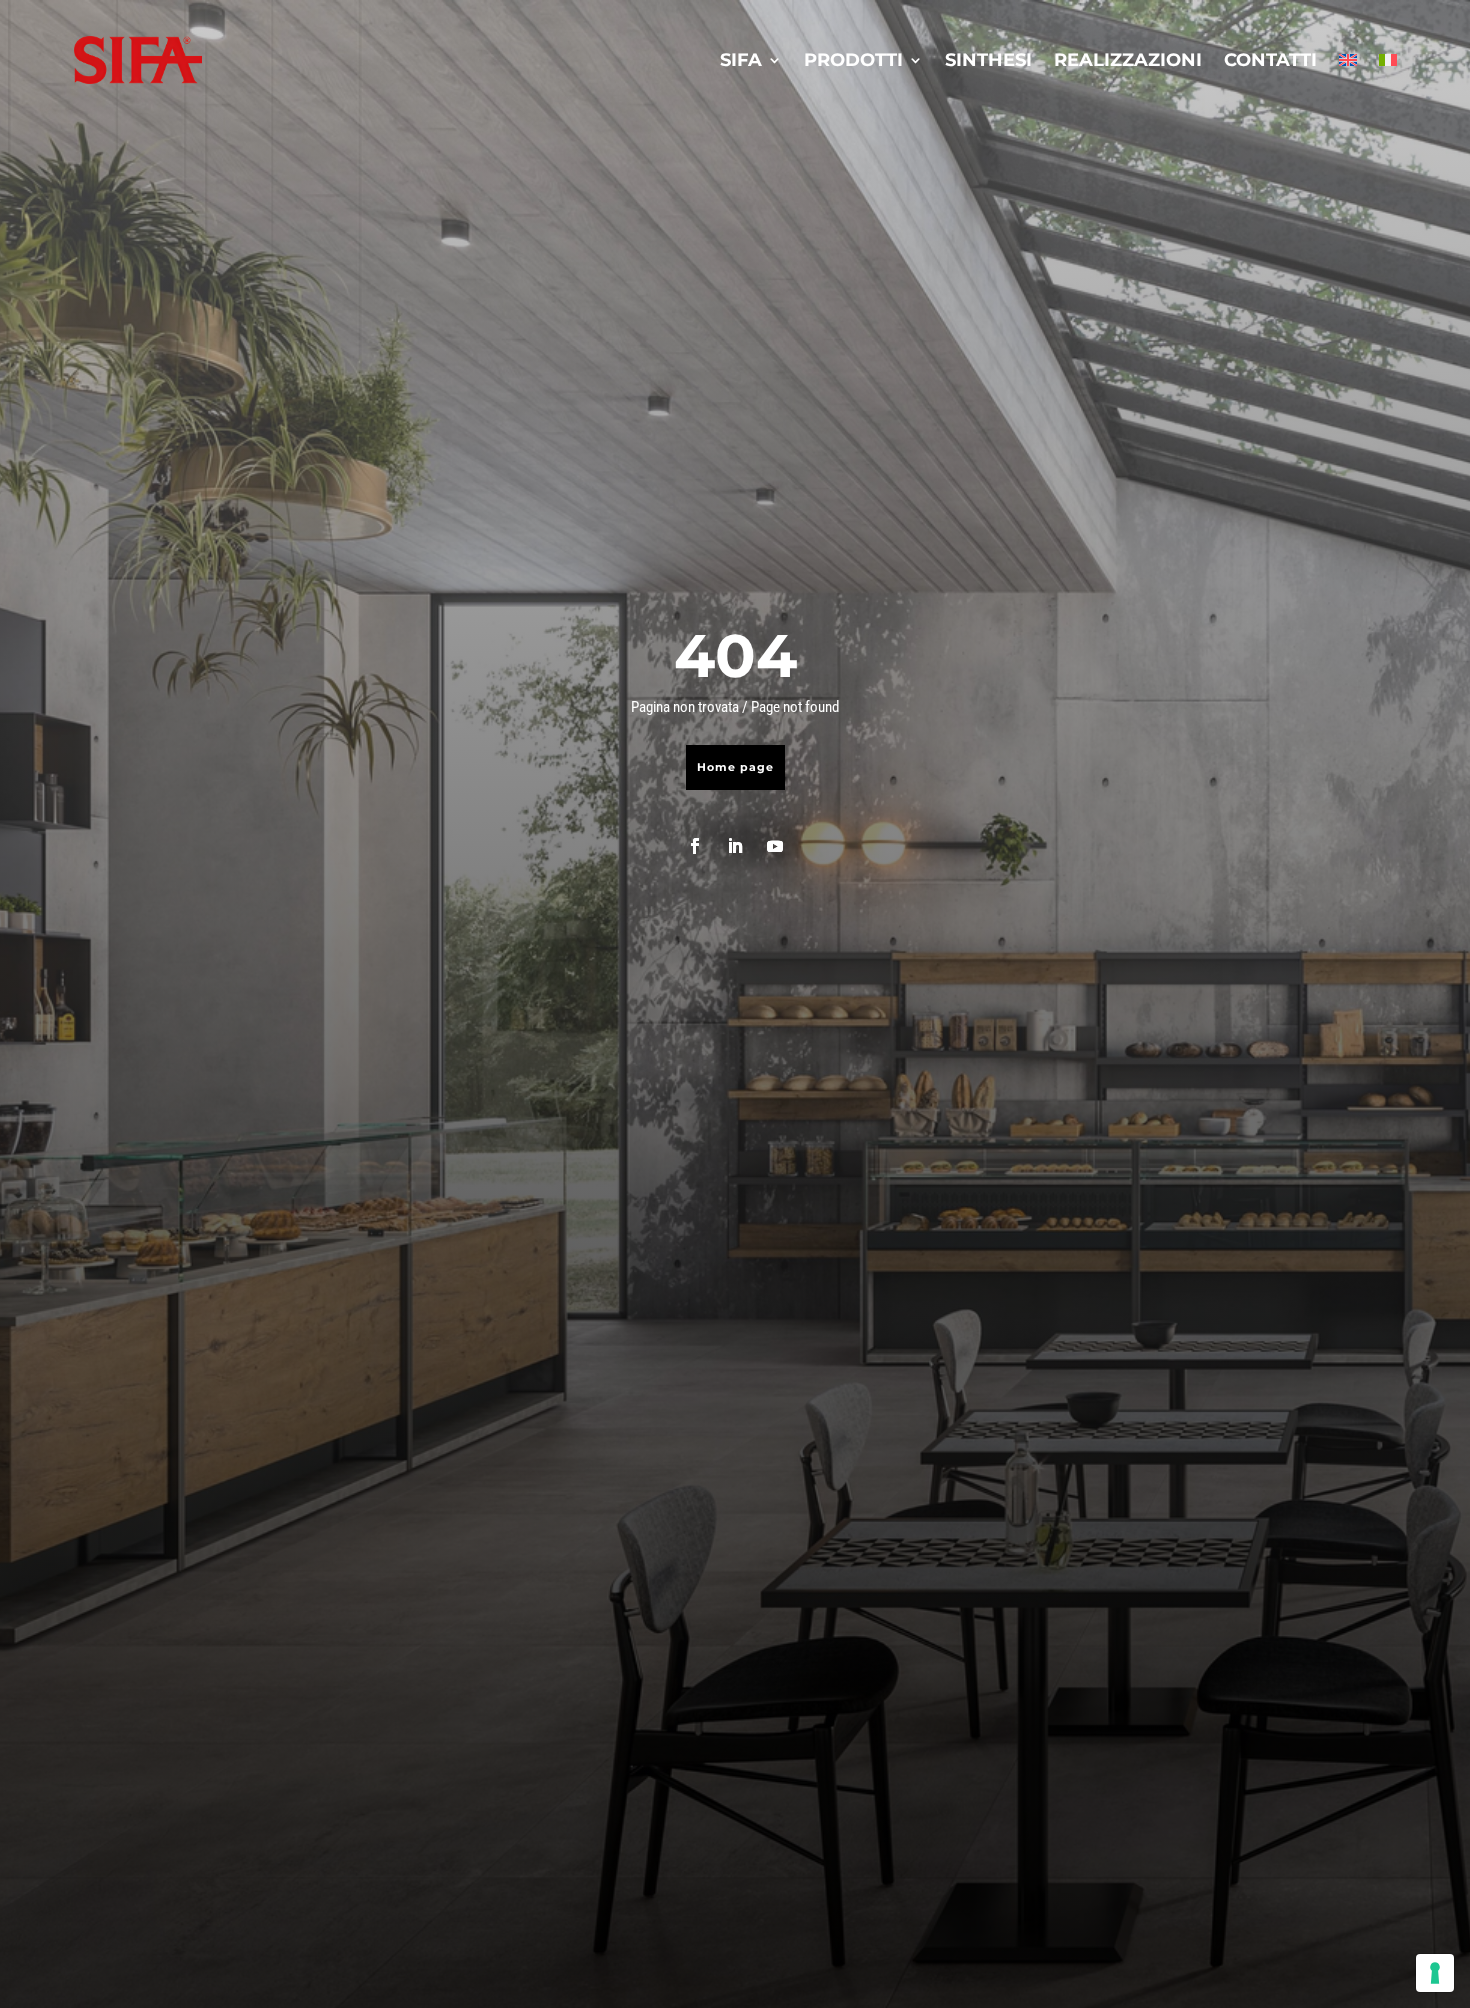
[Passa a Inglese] (1348, 60)
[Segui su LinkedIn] (735, 846)
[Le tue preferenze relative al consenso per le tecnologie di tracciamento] (1435, 1973)
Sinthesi (988, 60)
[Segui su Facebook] (695, 846)
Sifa (741, 60)
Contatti (1270, 60)
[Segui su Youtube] (775, 846)
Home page (735, 767)
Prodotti (853, 60)
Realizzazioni (1128, 60)
